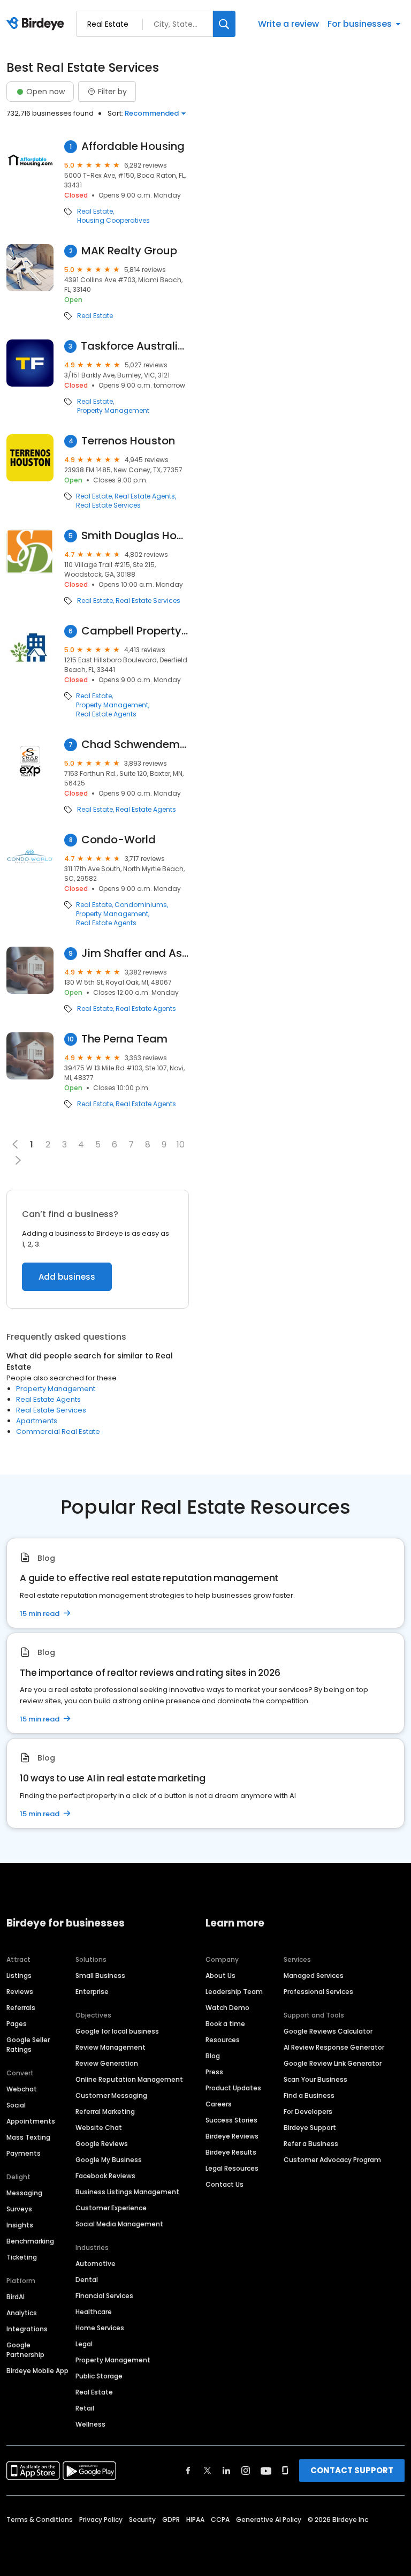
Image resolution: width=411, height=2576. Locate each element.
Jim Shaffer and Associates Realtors (135, 953)
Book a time (225, 2024)
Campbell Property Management (135, 631)
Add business (67, 1277)
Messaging (24, 2193)
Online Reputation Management (129, 2079)
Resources (223, 2040)
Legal (84, 2344)
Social (16, 2105)
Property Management (113, 411)
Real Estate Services (108, 505)
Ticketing (22, 2257)
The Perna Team (124, 1039)
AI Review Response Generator (334, 2047)
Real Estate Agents (145, 496)
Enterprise (92, 1992)
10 (181, 1145)
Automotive (96, 2264)
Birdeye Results (231, 2152)
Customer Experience (111, 2208)
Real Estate (95, 211)
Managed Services (314, 1976)
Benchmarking (30, 2241)
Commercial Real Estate (58, 1431)
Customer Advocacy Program (332, 2160)
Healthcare (94, 2312)
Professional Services (318, 1992)
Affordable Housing (133, 146)
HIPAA (195, 2520)
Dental (87, 2280)
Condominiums (141, 905)
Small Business (100, 1976)
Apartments (37, 1421)
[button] (18, 1160)
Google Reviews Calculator (328, 2031)
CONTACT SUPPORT (352, 2470)
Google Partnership (25, 2350)
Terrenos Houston (128, 441)
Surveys (19, 2209)
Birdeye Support (310, 2128)
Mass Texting (28, 2137)
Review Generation (107, 2063)
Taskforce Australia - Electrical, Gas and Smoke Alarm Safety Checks (135, 346)
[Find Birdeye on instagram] (246, 2471)
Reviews (20, 1992)
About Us (220, 1976)
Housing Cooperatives (113, 221)
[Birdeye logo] (37, 24)
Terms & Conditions (40, 2520)
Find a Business (309, 2095)
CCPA (220, 2520)
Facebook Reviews (105, 2176)
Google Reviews (102, 2144)
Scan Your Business (315, 2079)
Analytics (22, 2313)
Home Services (100, 2328)
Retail (85, 2408)
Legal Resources (232, 2168)
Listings (19, 1976)
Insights (20, 2225)
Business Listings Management (127, 2192)
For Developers (308, 2112)
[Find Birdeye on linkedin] (226, 2471)
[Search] (224, 24)
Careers (219, 2104)
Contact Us (224, 2184)
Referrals (21, 2008)
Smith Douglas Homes (135, 536)
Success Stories (231, 2120)
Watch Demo (227, 2008)
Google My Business (109, 2160)
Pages (17, 2024)
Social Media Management (119, 2224)
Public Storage (99, 2376)
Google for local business (117, 2031)
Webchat (22, 2089)
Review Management (111, 2047)
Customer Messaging (111, 2095)
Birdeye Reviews (232, 2136)
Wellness (90, 2424)
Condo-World (119, 840)
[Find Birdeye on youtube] (266, 2471)
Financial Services (104, 2296)
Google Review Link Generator (333, 2063)
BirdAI (16, 2297)
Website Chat (99, 2128)
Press (214, 2072)
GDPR (171, 2520)
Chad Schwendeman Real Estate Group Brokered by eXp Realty (135, 745)
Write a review (288, 24)
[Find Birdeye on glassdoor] (285, 2471)
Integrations (27, 2329)
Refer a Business (311, 2144)
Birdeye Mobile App (37, 2371)
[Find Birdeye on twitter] (207, 2471)
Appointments (31, 2121)
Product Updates (233, 2088)
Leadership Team (234, 1992)
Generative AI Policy (269, 2520)
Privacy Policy (101, 2520)
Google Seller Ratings (28, 2045)
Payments (24, 2153)
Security (142, 2520)
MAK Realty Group (129, 251)
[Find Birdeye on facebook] (188, 2471)
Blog (213, 2056)
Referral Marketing (105, 2112)
